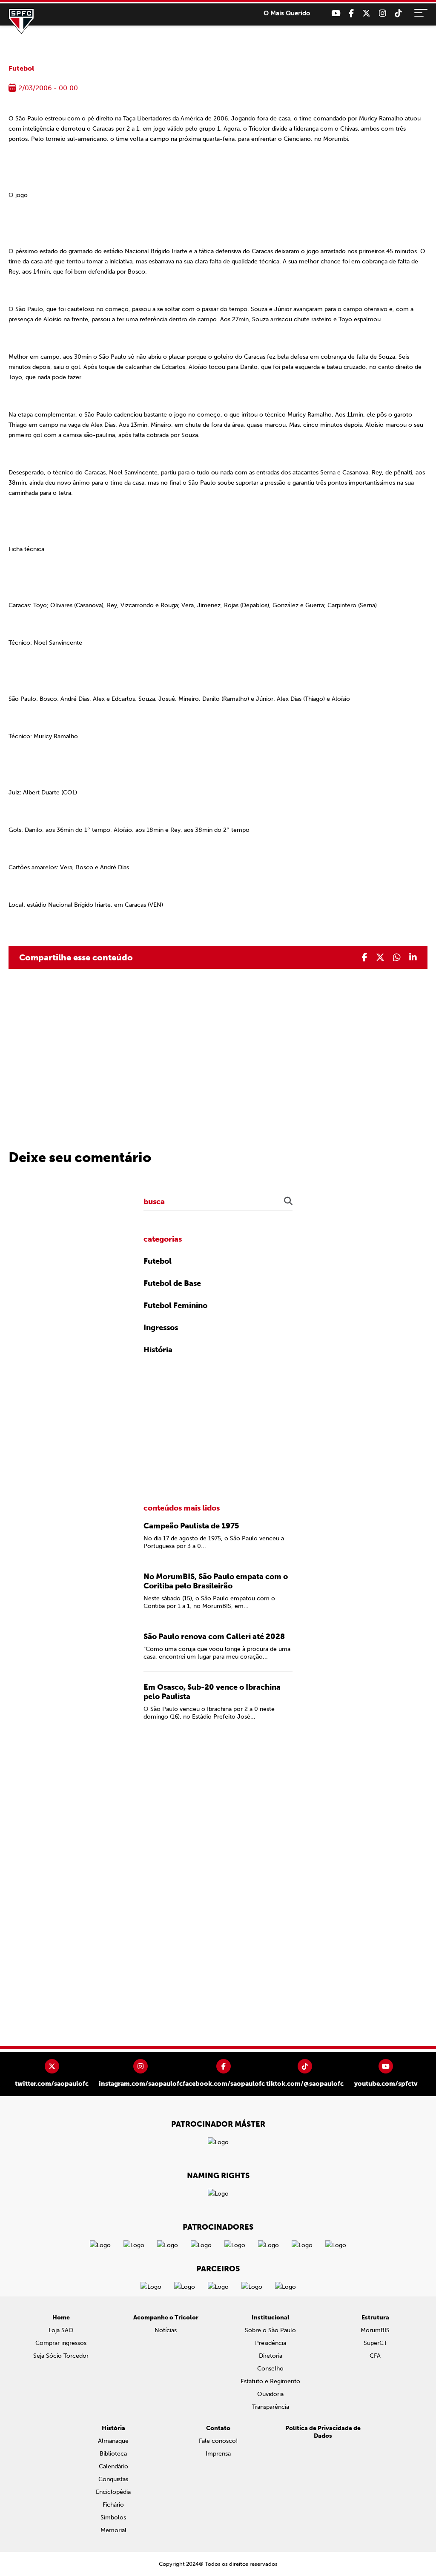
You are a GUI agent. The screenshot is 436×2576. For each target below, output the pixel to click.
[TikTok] (398, 13)
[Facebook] (351, 13)
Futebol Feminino (175, 1305)
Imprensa (218, 2454)
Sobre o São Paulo (270, 2330)
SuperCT (375, 2343)
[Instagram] (383, 13)
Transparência (271, 2407)
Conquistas (113, 2479)
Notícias (166, 2330)
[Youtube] (336, 13)
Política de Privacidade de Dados (323, 2432)
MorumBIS (375, 2330)
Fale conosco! (218, 2441)
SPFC (21, 21)
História (158, 1350)
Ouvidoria (270, 2394)
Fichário (113, 2505)
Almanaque (113, 2441)
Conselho (270, 2369)
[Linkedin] (413, 957)
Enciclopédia (113, 2492)
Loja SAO (61, 2330)
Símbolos (113, 2517)
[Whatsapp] (397, 957)
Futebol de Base (172, 1283)
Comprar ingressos (61, 2343)
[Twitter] (366, 13)
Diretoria (271, 2356)
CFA (375, 2356)
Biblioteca (113, 2454)
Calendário (113, 2466)
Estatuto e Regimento (270, 2381)
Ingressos (161, 1328)
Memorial (113, 2530)
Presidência (271, 2343)
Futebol (21, 68)
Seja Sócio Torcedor (61, 2356)
